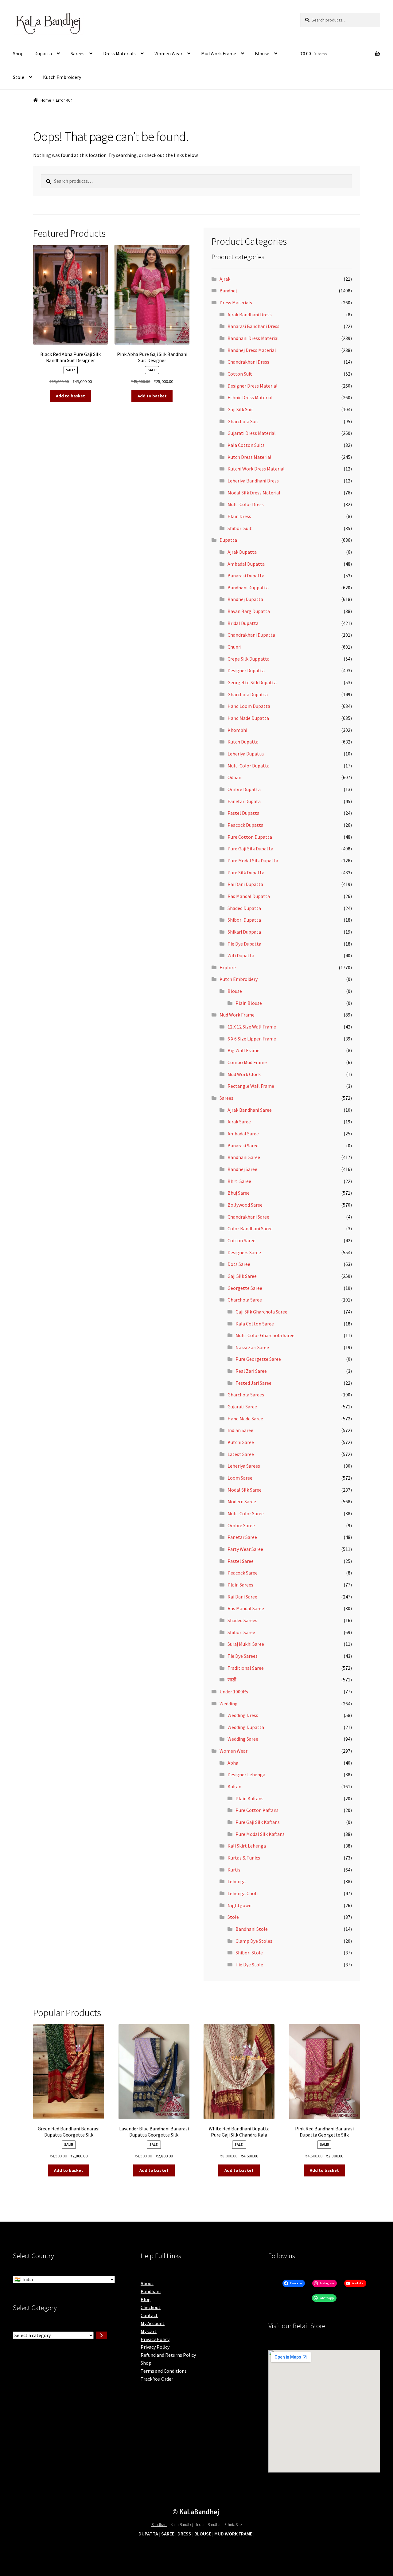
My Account (153, 2323)
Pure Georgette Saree (258, 1359)
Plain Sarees (240, 1585)
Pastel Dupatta (243, 813)
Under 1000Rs (234, 1692)
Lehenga (237, 1881)
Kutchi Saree (241, 1442)
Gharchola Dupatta (248, 694)
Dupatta (43, 53)
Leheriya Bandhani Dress (253, 481)
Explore (228, 967)
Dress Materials (119, 53)
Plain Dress (239, 516)
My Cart (149, 2331)
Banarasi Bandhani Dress (253, 326)
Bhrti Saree (239, 1181)
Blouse (262, 53)
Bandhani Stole (252, 1929)
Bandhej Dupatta (245, 599)
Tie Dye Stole (249, 1965)
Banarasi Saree (243, 1146)
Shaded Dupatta (244, 908)
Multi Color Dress (246, 504)
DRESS (184, 2534)
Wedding (229, 1704)
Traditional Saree (246, 1668)
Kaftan (234, 1786)
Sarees (78, 53)
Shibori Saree (241, 1632)
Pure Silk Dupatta (246, 872)
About (147, 2283)
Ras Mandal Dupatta (249, 896)
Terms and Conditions (164, 2371)
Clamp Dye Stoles (254, 1941)
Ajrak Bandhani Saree (250, 1110)
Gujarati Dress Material (252, 433)
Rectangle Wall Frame (251, 1086)
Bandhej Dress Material (252, 350)
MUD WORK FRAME (233, 2534)
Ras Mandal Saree (246, 1608)
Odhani (235, 777)
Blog (146, 2299)
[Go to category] (102, 2336)
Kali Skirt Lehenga (247, 1846)
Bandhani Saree (244, 1157)
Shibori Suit (240, 528)
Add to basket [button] (70, 396)
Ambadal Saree (243, 1134)
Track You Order (157, 2379)
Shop (18, 53)
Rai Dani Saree (242, 1597)
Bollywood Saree (245, 1205)
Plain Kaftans (249, 1798)
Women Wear (168, 53)
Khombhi (237, 730)
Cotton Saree (241, 1240)
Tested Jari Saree (253, 1383)
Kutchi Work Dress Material (256, 469)
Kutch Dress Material (249, 457)
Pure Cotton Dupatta (250, 837)
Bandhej (228, 291)
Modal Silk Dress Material (254, 493)
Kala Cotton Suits (246, 445)
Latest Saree (241, 1454)
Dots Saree (239, 1264)
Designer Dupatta (246, 670)
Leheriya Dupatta (246, 754)
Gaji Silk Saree (242, 1276)
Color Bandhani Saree (250, 1228)
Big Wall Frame (243, 1050)
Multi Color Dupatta (249, 766)
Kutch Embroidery (62, 77)
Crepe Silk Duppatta (249, 659)
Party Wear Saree (245, 1549)
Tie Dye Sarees (243, 1656)
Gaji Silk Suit (240, 409)
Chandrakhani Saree (248, 1217)
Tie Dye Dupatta (244, 944)
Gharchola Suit (243, 421)
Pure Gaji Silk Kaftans (258, 1822)
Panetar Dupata (244, 801)
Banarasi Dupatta (246, 576)
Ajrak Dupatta (242, 552)
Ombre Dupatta (244, 789)
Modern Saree (242, 1501)
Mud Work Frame (219, 53)
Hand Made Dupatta (248, 718)
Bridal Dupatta (243, 623)
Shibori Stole (249, 1953)
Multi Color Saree (246, 1513)
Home (46, 100)
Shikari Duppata (244, 932)
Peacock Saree (243, 1573)
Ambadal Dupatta (246, 564)
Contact (149, 2315)
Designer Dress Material (253, 386)
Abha (233, 1763)
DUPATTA (148, 2534)
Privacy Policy (155, 2339)
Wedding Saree (243, 1739)
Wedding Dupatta (246, 1727)
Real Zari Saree (251, 1371)
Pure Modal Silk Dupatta (253, 861)
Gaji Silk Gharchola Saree (261, 1312)
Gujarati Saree (242, 1407)
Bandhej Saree (242, 1169)
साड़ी (232, 1680)
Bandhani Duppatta (248, 587)
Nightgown (239, 1905)
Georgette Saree (245, 1288)
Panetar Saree (242, 1537)
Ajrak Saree (239, 1122)
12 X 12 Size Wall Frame (252, 1027)
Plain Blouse (249, 1003)
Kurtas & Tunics (244, 1858)
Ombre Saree (241, 1525)
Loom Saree (240, 1478)
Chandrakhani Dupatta (251, 635)
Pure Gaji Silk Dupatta (250, 849)
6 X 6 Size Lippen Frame (252, 1039)
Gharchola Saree (245, 1300)
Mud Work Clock (244, 1074)
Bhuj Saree (239, 1193)
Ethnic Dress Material (250, 397)
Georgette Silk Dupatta (252, 682)
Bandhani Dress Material (253, 338)
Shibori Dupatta (244, 920)
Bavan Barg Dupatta (249, 611)
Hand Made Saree (245, 1419)
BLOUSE (203, 2534)
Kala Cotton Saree (255, 1324)
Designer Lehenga (246, 1774)
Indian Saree (240, 1430)
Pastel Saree (241, 1561)
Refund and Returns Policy (168, 2355)
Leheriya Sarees (244, 1466)
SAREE (168, 2534)
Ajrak (225, 279)
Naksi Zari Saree (252, 1347)
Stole (19, 77)
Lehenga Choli (243, 1893)
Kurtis (234, 1870)
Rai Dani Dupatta (245, 884)
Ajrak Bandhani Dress (250, 314)
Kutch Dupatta (243, 742)
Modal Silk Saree (245, 1490)
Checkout (151, 2307)
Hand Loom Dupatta (249, 706)
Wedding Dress (243, 1715)
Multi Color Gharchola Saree (265, 1335)
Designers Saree (244, 1252)
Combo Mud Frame (247, 1062)
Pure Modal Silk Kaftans (260, 1834)
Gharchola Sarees (246, 1395)
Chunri (234, 647)
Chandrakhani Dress (248, 362)
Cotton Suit (240, 374)
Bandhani (151, 2291)
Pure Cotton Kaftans (257, 1810)
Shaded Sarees (242, 1620)
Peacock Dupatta (245, 825)
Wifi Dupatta (241, 955)
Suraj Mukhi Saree (246, 1644)
